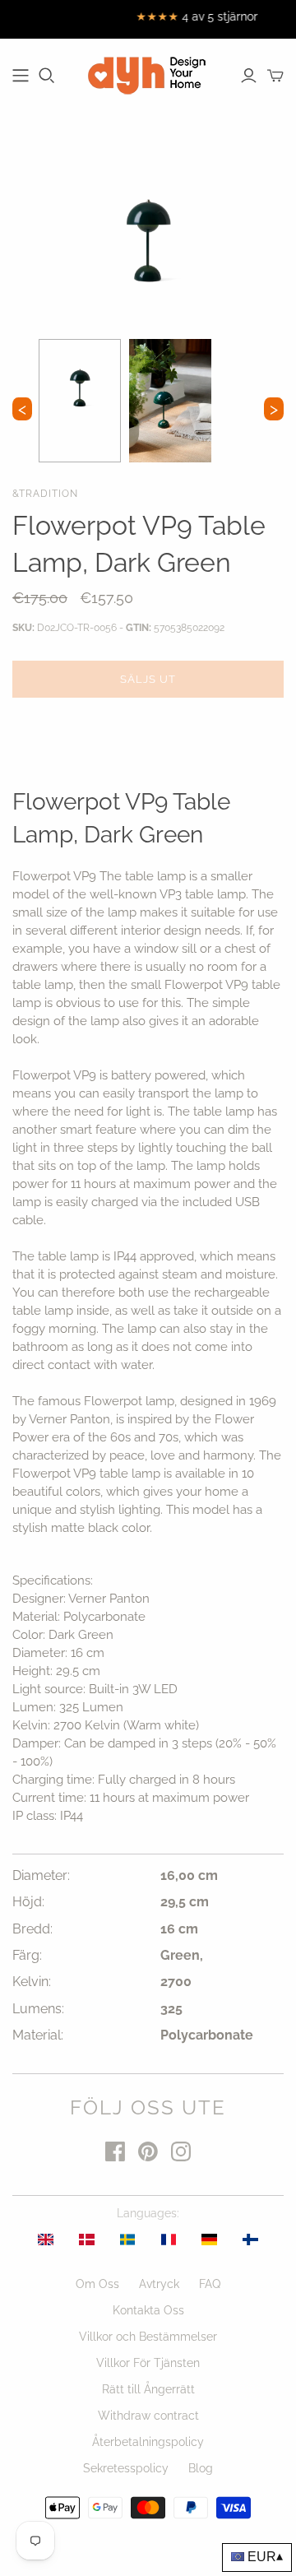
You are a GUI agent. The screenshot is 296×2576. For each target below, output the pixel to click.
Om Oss (97, 2284)
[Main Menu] (21, 76)
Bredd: (32, 1929)
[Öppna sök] (47, 76)
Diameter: (41, 1875)
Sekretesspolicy (126, 2468)
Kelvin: (32, 1982)
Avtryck (159, 2284)
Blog (201, 2468)
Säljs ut (148, 679)
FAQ (210, 2284)
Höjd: (28, 1902)
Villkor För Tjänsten (148, 2363)
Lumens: (38, 2009)
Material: (38, 2035)
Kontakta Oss (148, 2310)
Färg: (27, 1955)
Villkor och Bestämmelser (148, 2337)
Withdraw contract (148, 2416)
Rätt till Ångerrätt (148, 2389)
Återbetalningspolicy (148, 2442)
